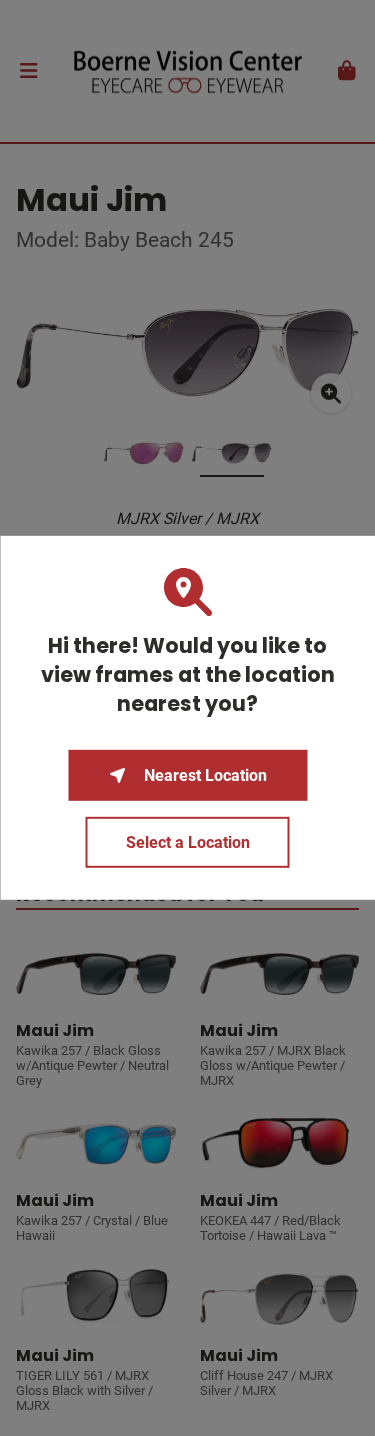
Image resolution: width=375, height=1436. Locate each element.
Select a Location (188, 842)
